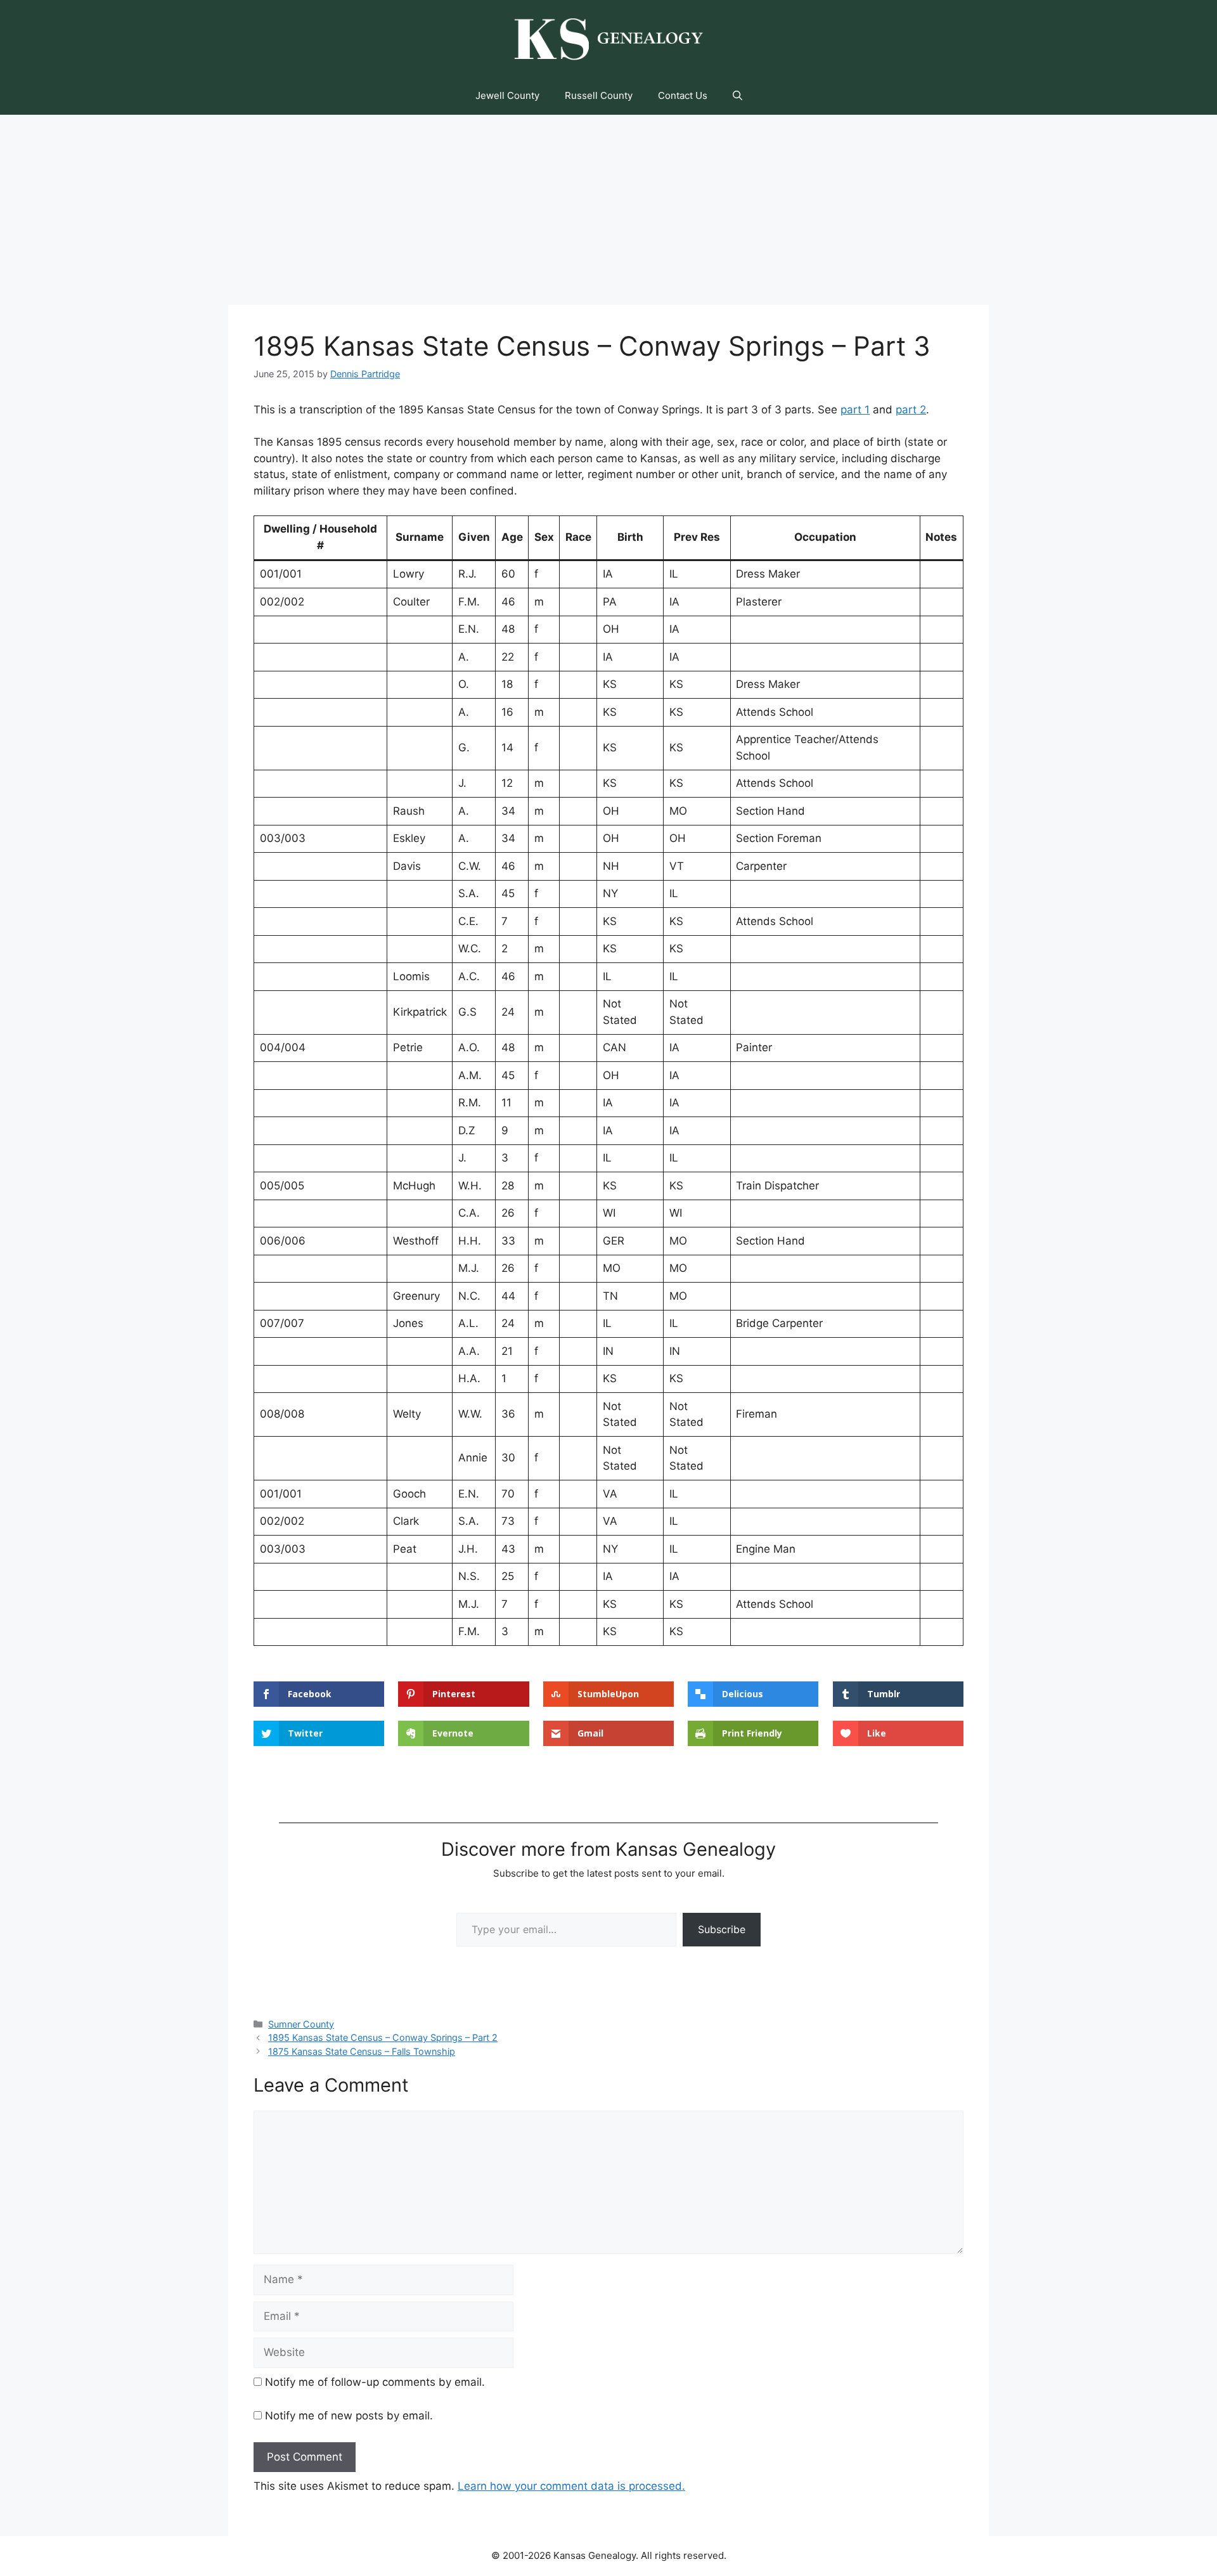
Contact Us (683, 95)
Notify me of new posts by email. (349, 2416)
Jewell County (507, 95)
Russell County (599, 95)
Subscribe (722, 1929)
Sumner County (301, 2024)
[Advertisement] (608, 210)
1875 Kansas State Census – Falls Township (362, 2051)
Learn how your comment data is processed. (571, 2486)
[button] (737, 96)
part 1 (855, 410)
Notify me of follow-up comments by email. (375, 2382)
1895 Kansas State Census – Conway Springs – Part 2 (383, 2037)
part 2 (911, 410)
